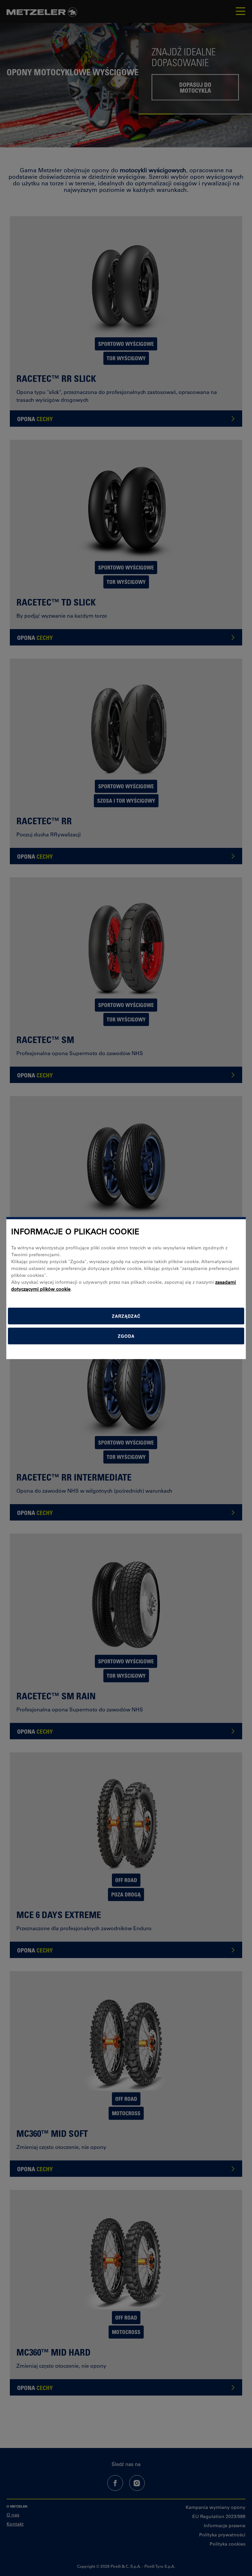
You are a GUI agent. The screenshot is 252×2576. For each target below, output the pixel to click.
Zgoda (126, 1336)
